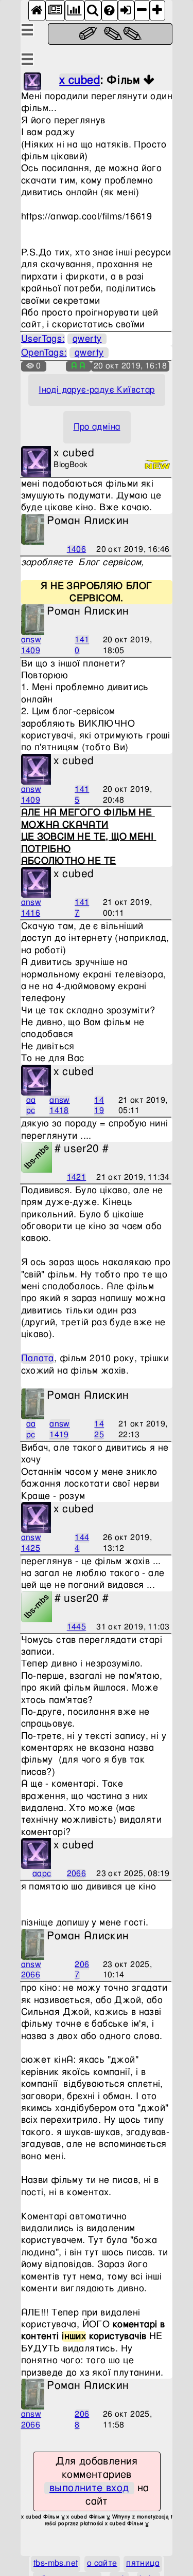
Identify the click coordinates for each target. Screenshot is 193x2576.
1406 (77, 550)
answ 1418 (60, 1106)
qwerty (87, 339)
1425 (99, 1430)
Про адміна (97, 427)
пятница (143, 2563)
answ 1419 (60, 1430)
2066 (77, 1874)
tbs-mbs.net (56, 2563)
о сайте (102, 2563)
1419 (99, 1106)
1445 (77, 1627)
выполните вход (89, 2488)
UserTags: (43, 339)
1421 (77, 1178)
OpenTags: (44, 353)
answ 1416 (31, 908)
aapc (31, 1106)
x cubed (80, 80)
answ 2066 (31, 1970)
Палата (38, 1358)
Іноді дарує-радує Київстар (97, 390)
